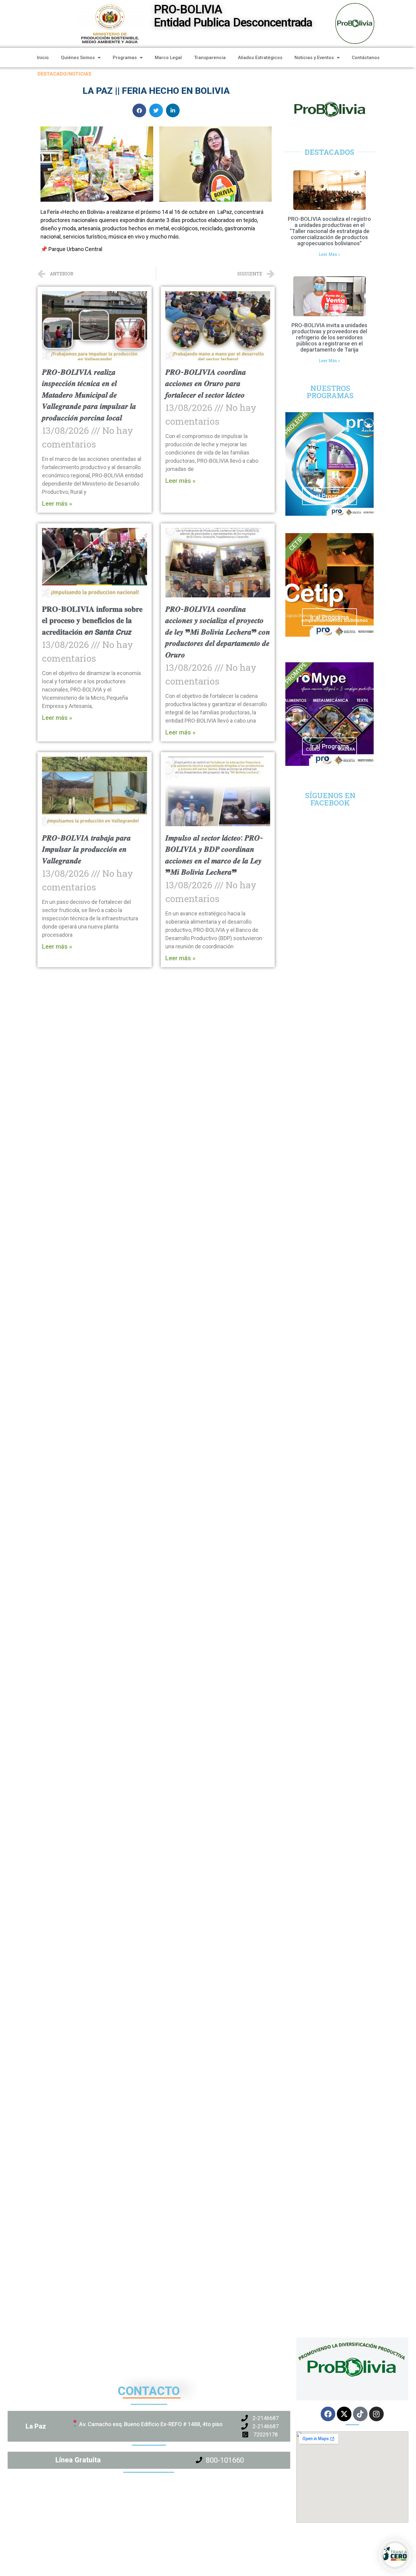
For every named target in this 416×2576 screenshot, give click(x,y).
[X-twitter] (344, 2414)
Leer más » (57, 504)
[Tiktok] (360, 2414)
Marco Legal (168, 58)
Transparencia (210, 58)
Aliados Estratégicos (260, 58)
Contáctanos (366, 58)
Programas (125, 58)
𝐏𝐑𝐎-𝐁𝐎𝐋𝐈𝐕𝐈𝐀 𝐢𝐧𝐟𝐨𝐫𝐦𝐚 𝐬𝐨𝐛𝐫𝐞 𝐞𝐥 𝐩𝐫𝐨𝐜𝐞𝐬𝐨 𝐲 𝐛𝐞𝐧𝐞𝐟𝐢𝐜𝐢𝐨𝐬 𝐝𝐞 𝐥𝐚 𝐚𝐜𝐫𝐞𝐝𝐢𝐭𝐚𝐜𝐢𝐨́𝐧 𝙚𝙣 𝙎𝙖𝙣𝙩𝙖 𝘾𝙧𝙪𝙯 (92, 621)
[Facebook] (328, 2414)
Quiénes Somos (78, 58)
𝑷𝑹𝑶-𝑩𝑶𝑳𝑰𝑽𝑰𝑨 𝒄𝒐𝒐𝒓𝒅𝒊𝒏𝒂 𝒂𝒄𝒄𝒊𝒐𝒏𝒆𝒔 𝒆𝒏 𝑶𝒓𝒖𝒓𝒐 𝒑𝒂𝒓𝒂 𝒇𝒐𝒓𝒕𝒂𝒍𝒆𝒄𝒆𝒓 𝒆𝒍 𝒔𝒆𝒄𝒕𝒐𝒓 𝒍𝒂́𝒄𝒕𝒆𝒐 (206, 384)
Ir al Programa (330, 496)
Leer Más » (330, 254)
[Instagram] (376, 2414)
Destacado (52, 74)
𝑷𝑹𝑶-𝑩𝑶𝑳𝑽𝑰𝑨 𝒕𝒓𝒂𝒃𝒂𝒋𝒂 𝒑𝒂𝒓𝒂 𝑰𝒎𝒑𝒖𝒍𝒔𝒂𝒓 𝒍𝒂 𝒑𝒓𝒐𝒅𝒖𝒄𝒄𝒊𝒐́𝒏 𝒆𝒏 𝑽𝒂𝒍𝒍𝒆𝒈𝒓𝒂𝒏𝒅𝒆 (86, 849)
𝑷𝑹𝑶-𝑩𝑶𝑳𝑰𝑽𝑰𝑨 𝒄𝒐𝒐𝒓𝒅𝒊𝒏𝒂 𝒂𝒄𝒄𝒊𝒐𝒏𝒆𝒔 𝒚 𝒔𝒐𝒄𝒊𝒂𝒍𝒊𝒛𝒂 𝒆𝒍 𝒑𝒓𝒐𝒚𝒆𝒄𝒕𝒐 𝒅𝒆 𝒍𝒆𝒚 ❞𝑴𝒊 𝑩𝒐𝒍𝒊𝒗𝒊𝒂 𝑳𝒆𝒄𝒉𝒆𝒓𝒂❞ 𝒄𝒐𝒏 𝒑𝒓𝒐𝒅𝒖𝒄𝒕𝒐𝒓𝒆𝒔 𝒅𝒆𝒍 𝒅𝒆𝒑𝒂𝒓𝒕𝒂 (218, 632)
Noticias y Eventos (314, 58)
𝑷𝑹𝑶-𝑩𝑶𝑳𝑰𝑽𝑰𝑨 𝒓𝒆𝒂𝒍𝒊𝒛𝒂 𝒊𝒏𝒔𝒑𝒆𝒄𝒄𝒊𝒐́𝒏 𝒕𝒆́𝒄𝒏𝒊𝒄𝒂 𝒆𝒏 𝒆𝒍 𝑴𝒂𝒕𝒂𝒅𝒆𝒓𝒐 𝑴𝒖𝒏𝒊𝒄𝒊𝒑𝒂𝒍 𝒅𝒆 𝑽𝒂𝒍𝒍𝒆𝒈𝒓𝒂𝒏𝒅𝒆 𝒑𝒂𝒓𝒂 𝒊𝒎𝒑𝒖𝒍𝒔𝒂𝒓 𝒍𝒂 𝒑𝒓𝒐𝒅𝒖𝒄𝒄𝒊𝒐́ (89, 395)
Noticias (80, 74)
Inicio (43, 58)
